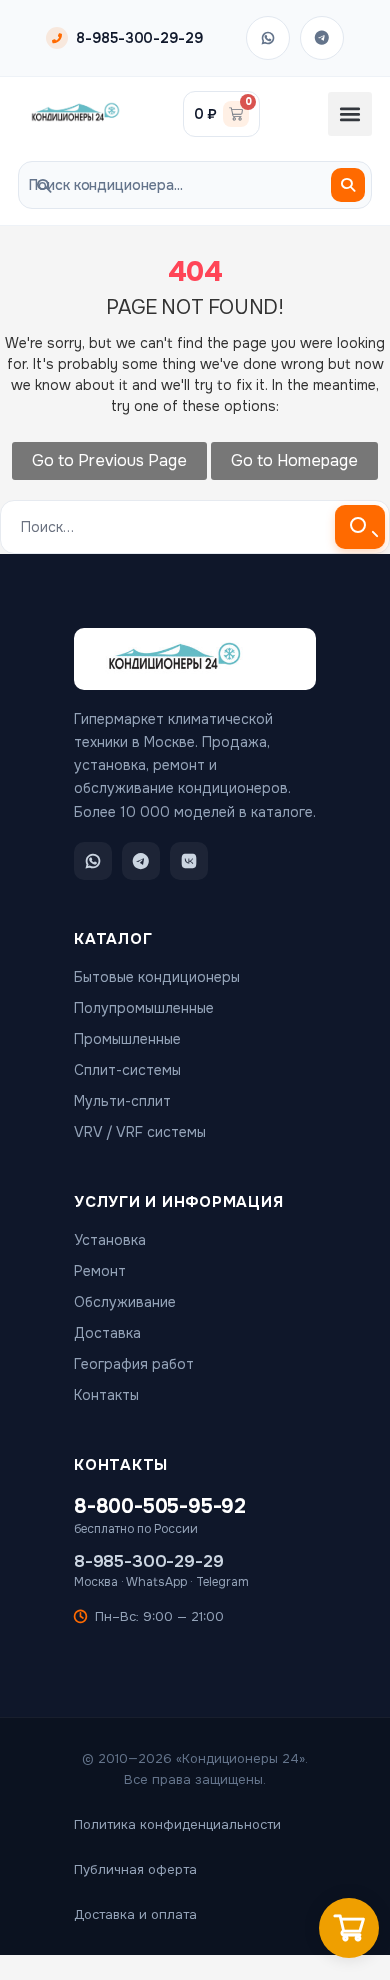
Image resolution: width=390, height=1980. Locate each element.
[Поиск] (348, 185)
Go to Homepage (294, 460)
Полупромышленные (144, 1008)
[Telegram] (322, 38)
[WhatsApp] (268, 38)
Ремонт (100, 1271)
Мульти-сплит (122, 1101)
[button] (350, 114)
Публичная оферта (135, 1869)
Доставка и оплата (135, 1914)
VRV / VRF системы (140, 1132)
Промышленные (127, 1039)
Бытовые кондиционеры (157, 977)
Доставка (107, 1333)
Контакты (106, 1395)
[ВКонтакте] (189, 861)
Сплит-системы (127, 1070)
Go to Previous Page (109, 460)
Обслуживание (125, 1302)
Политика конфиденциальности (177, 1824)
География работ (134, 1364)
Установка (110, 1240)
